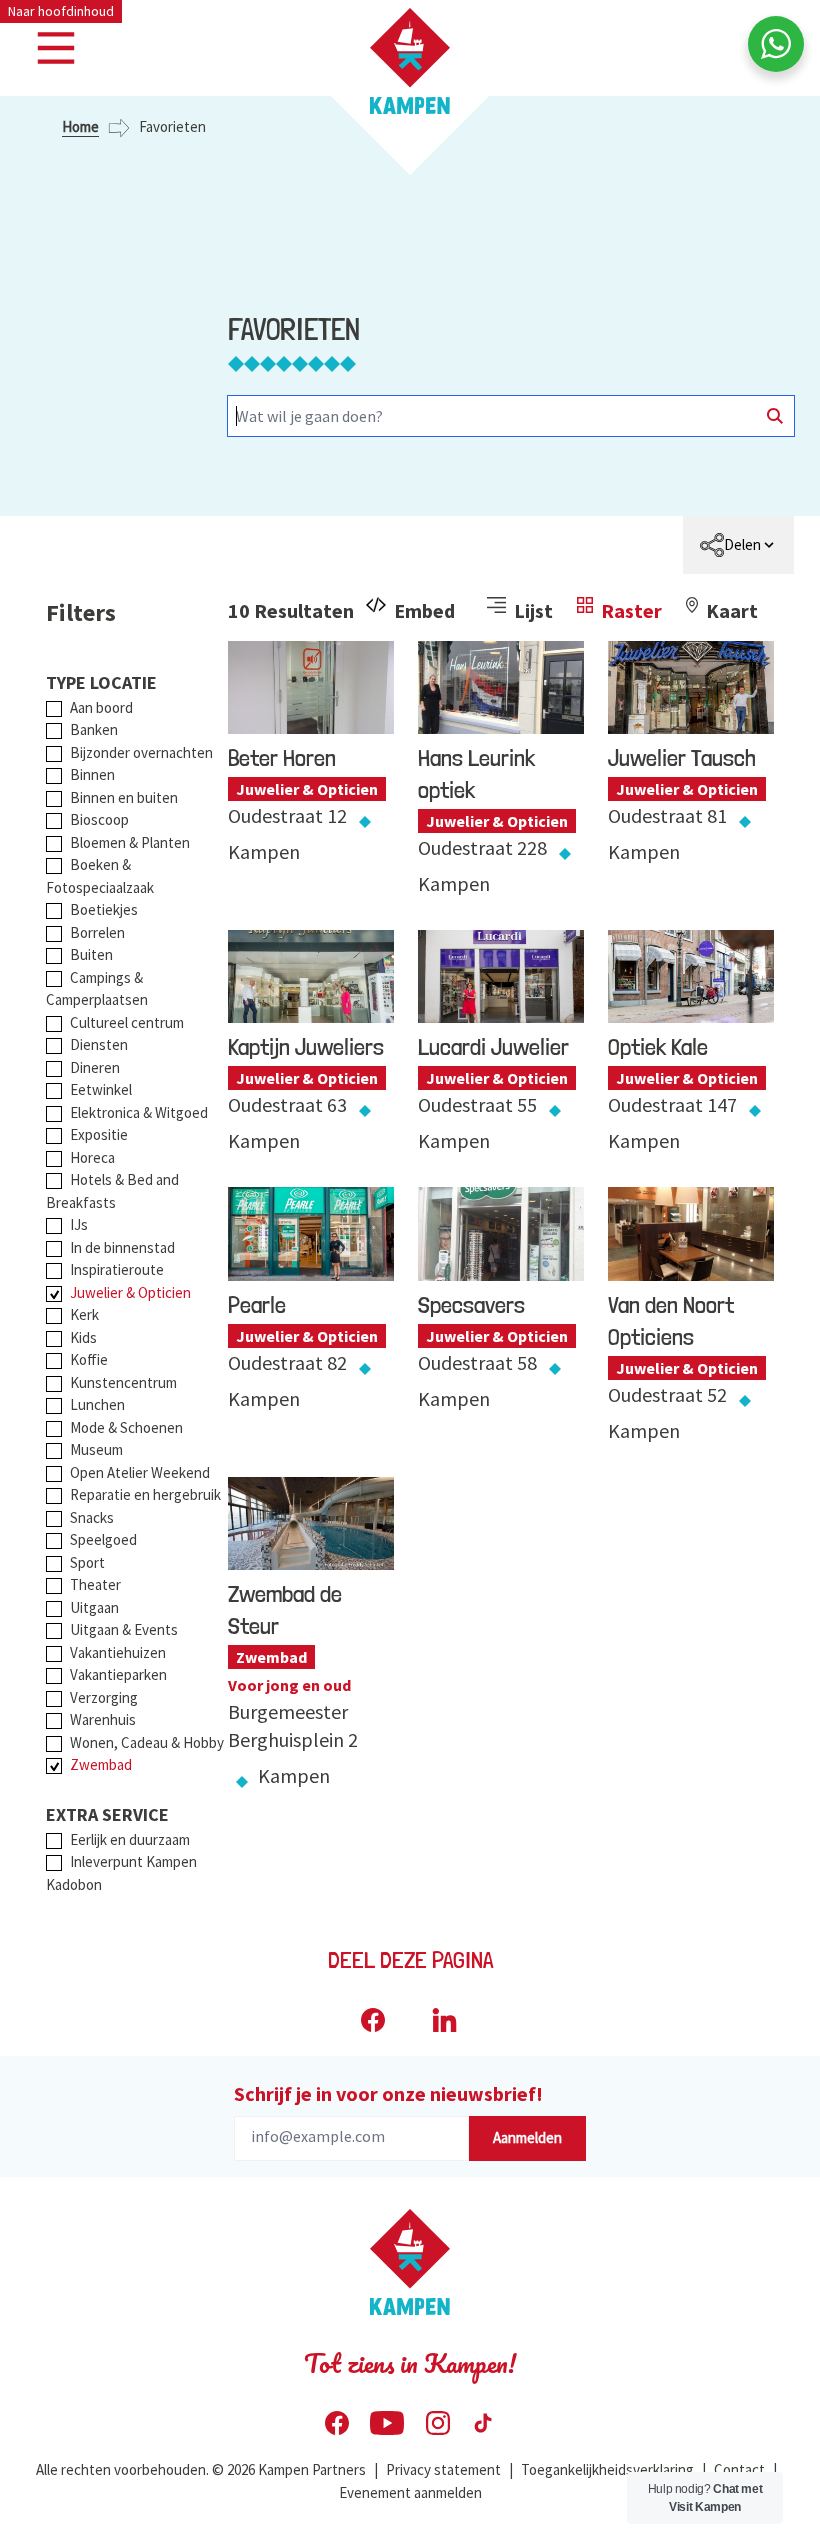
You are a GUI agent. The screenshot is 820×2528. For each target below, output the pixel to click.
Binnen (92, 774)
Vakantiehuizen (118, 1652)
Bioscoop (99, 819)
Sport (87, 1562)
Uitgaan (94, 1607)
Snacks (92, 1517)
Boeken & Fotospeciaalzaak (100, 876)
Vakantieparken (118, 1674)
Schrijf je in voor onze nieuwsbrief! (388, 2093)
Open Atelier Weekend (140, 1472)
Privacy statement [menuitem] (443, 2469)
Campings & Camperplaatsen (97, 989)
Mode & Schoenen (126, 1427)
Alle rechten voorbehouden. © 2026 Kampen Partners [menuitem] (201, 2469)
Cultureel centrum (127, 1022)
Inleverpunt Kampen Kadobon (121, 1873)
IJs (79, 1224)
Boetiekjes (104, 909)
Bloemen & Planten (130, 842)
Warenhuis (103, 1719)
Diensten (99, 1044)
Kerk (84, 1314)
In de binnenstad (122, 1247)
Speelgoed (103, 1539)
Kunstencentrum (123, 1382)
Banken (94, 729)
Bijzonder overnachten (141, 752)
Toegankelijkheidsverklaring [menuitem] (607, 2469)
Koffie (89, 1359)
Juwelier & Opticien (130, 1292)
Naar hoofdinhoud (61, 11)
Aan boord (101, 707)
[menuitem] (738, 545)
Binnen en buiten (124, 797)
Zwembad (101, 1764)
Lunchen (97, 1404)
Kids (83, 1337)
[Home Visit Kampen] (410, 61)
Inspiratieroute (117, 1269)
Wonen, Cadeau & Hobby (147, 1742)
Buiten (91, 954)
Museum (96, 1449)
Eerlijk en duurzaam (130, 1839)
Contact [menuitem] (739, 2469)
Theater (95, 1584)
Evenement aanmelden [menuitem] (410, 2492)
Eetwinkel (101, 1089)
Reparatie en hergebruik (145, 1494)
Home (80, 126)
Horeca (92, 1157)
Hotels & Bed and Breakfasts (112, 1191)
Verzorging (104, 1697)
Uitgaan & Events (124, 1629)
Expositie (99, 1134)
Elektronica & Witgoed (139, 1112)
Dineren (95, 1067)
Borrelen (97, 932)
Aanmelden (527, 2137)
